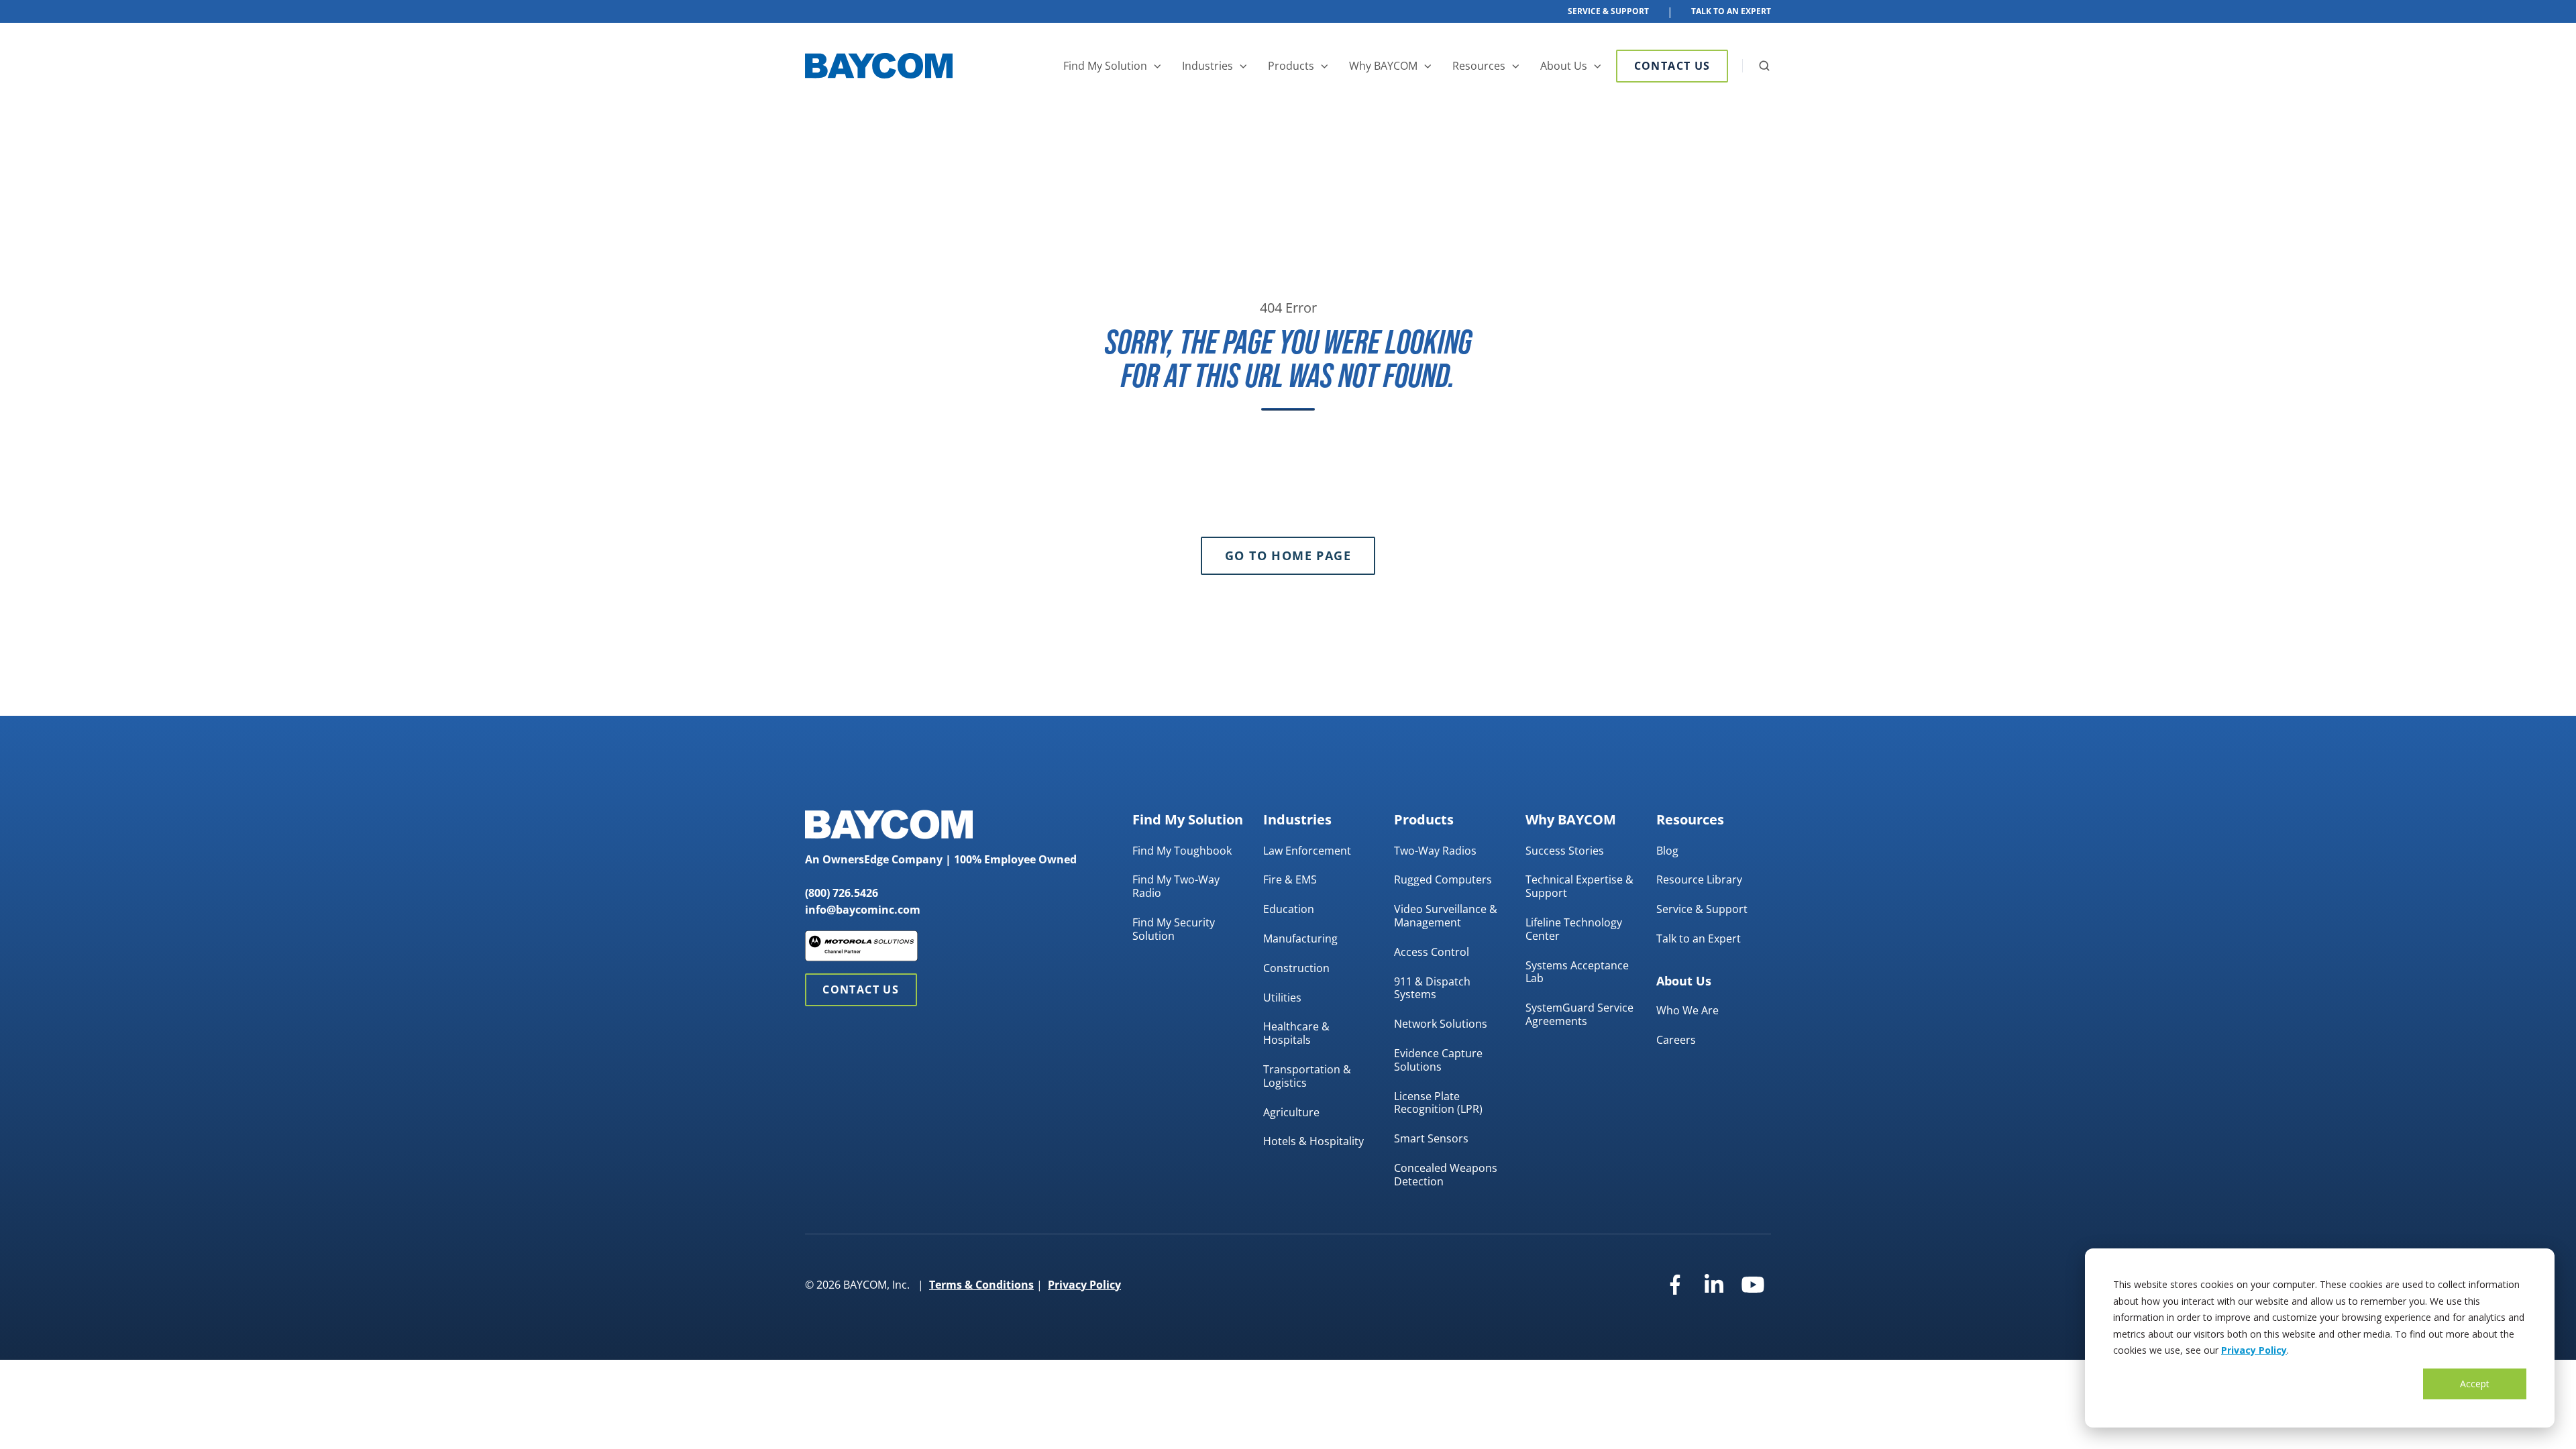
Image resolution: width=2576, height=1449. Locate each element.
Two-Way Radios (1435, 851)
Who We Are (1687, 1010)
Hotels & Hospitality (1313, 1141)
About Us (1564, 66)
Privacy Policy (2254, 1350)
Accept (2475, 1384)
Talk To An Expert (1731, 11)
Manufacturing (1300, 938)
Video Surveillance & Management (1446, 916)
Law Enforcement (1307, 851)
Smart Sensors (1431, 1138)
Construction (1296, 968)
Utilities (1282, 998)
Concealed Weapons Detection (1446, 1175)
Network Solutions (1441, 1024)
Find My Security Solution (1174, 929)
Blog (1667, 851)
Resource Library (1699, 879)
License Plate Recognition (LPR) (1438, 1103)
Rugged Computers (1443, 879)
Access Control (1432, 952)
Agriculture (1291, 1112)
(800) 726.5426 (842, 893)
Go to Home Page (1288, 555)
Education (1289, 909)
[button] (1764, 66)
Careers (1676, 1040)
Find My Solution (1105, 66)
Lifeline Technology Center (1574, 929)
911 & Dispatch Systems (1432, 988)
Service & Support (1608, 11)
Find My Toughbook (1182, 851)
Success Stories (1565, 851)
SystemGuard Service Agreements (1579, 1014)
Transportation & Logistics (1307, 1076)
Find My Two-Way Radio (1176, 886)
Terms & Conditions (981, 1285)
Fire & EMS (1290, 879)
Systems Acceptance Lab (1577, 972)
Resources (1479, 66)
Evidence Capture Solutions (1438, 1060)
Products (1291, 66)
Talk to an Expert (1699, 938)
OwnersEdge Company (882, 859)
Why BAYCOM (1383, 66)
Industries (1207, 66)
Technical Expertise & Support (1579, 886)
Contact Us (1672, 66)
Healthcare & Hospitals (1296, 1033)
